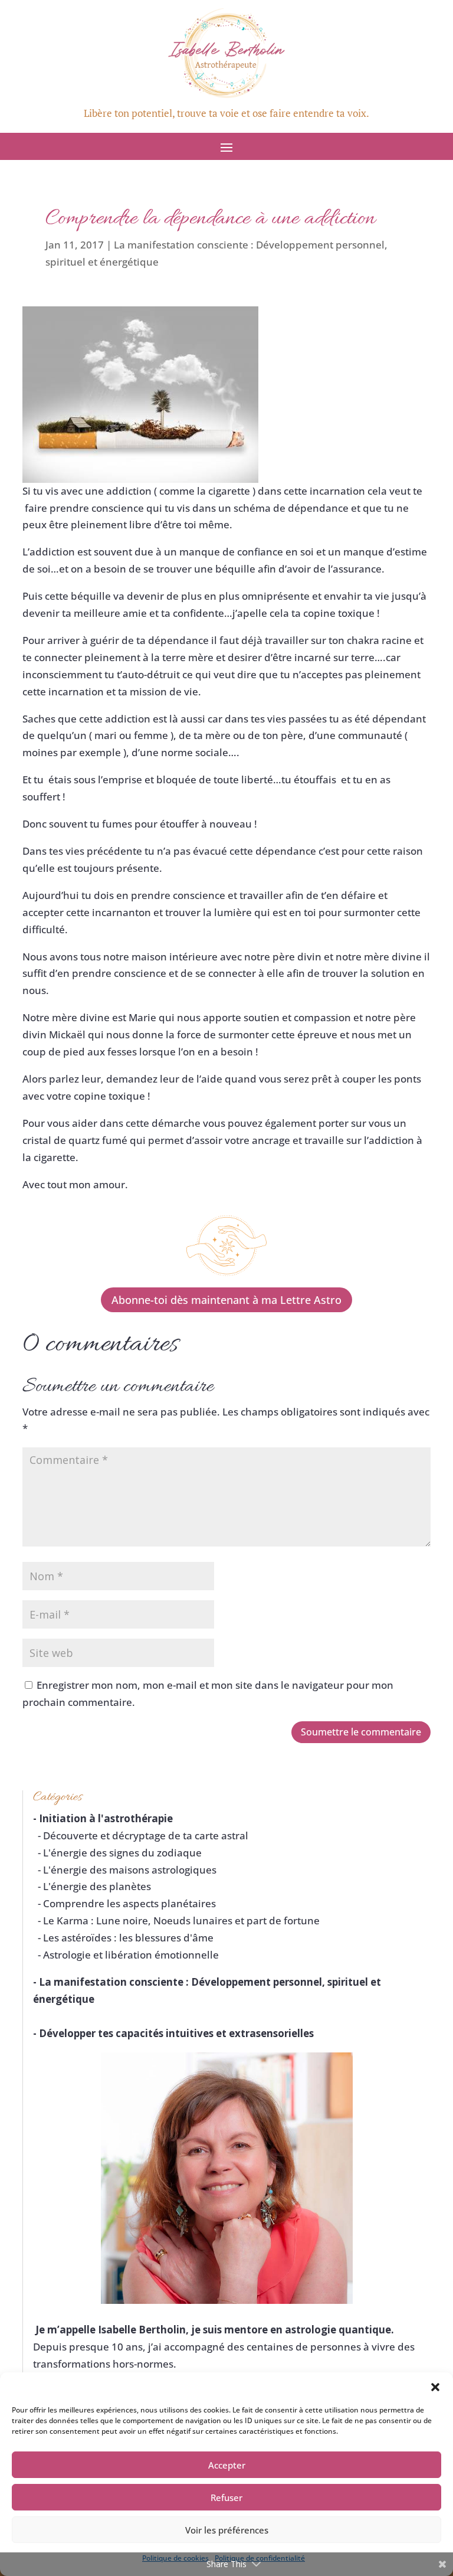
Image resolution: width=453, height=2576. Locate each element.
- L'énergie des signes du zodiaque (117, 1853)
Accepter (227, 2465)
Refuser (226, 2497)
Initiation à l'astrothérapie (106, 1818)
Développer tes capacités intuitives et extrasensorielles (176, 2033)
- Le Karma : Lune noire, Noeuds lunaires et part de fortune (176, 1920)
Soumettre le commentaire (361, 1732)
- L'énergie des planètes (92, 1886)
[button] (435, 2387)
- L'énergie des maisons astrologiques (125, 1870)
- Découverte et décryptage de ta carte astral (141, 1835)
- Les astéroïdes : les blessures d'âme (123, 1938)
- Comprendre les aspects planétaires (124, 1903)
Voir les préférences (227, 2530)
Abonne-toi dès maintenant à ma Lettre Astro (226, 1300)
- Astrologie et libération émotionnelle (126, 1955)
